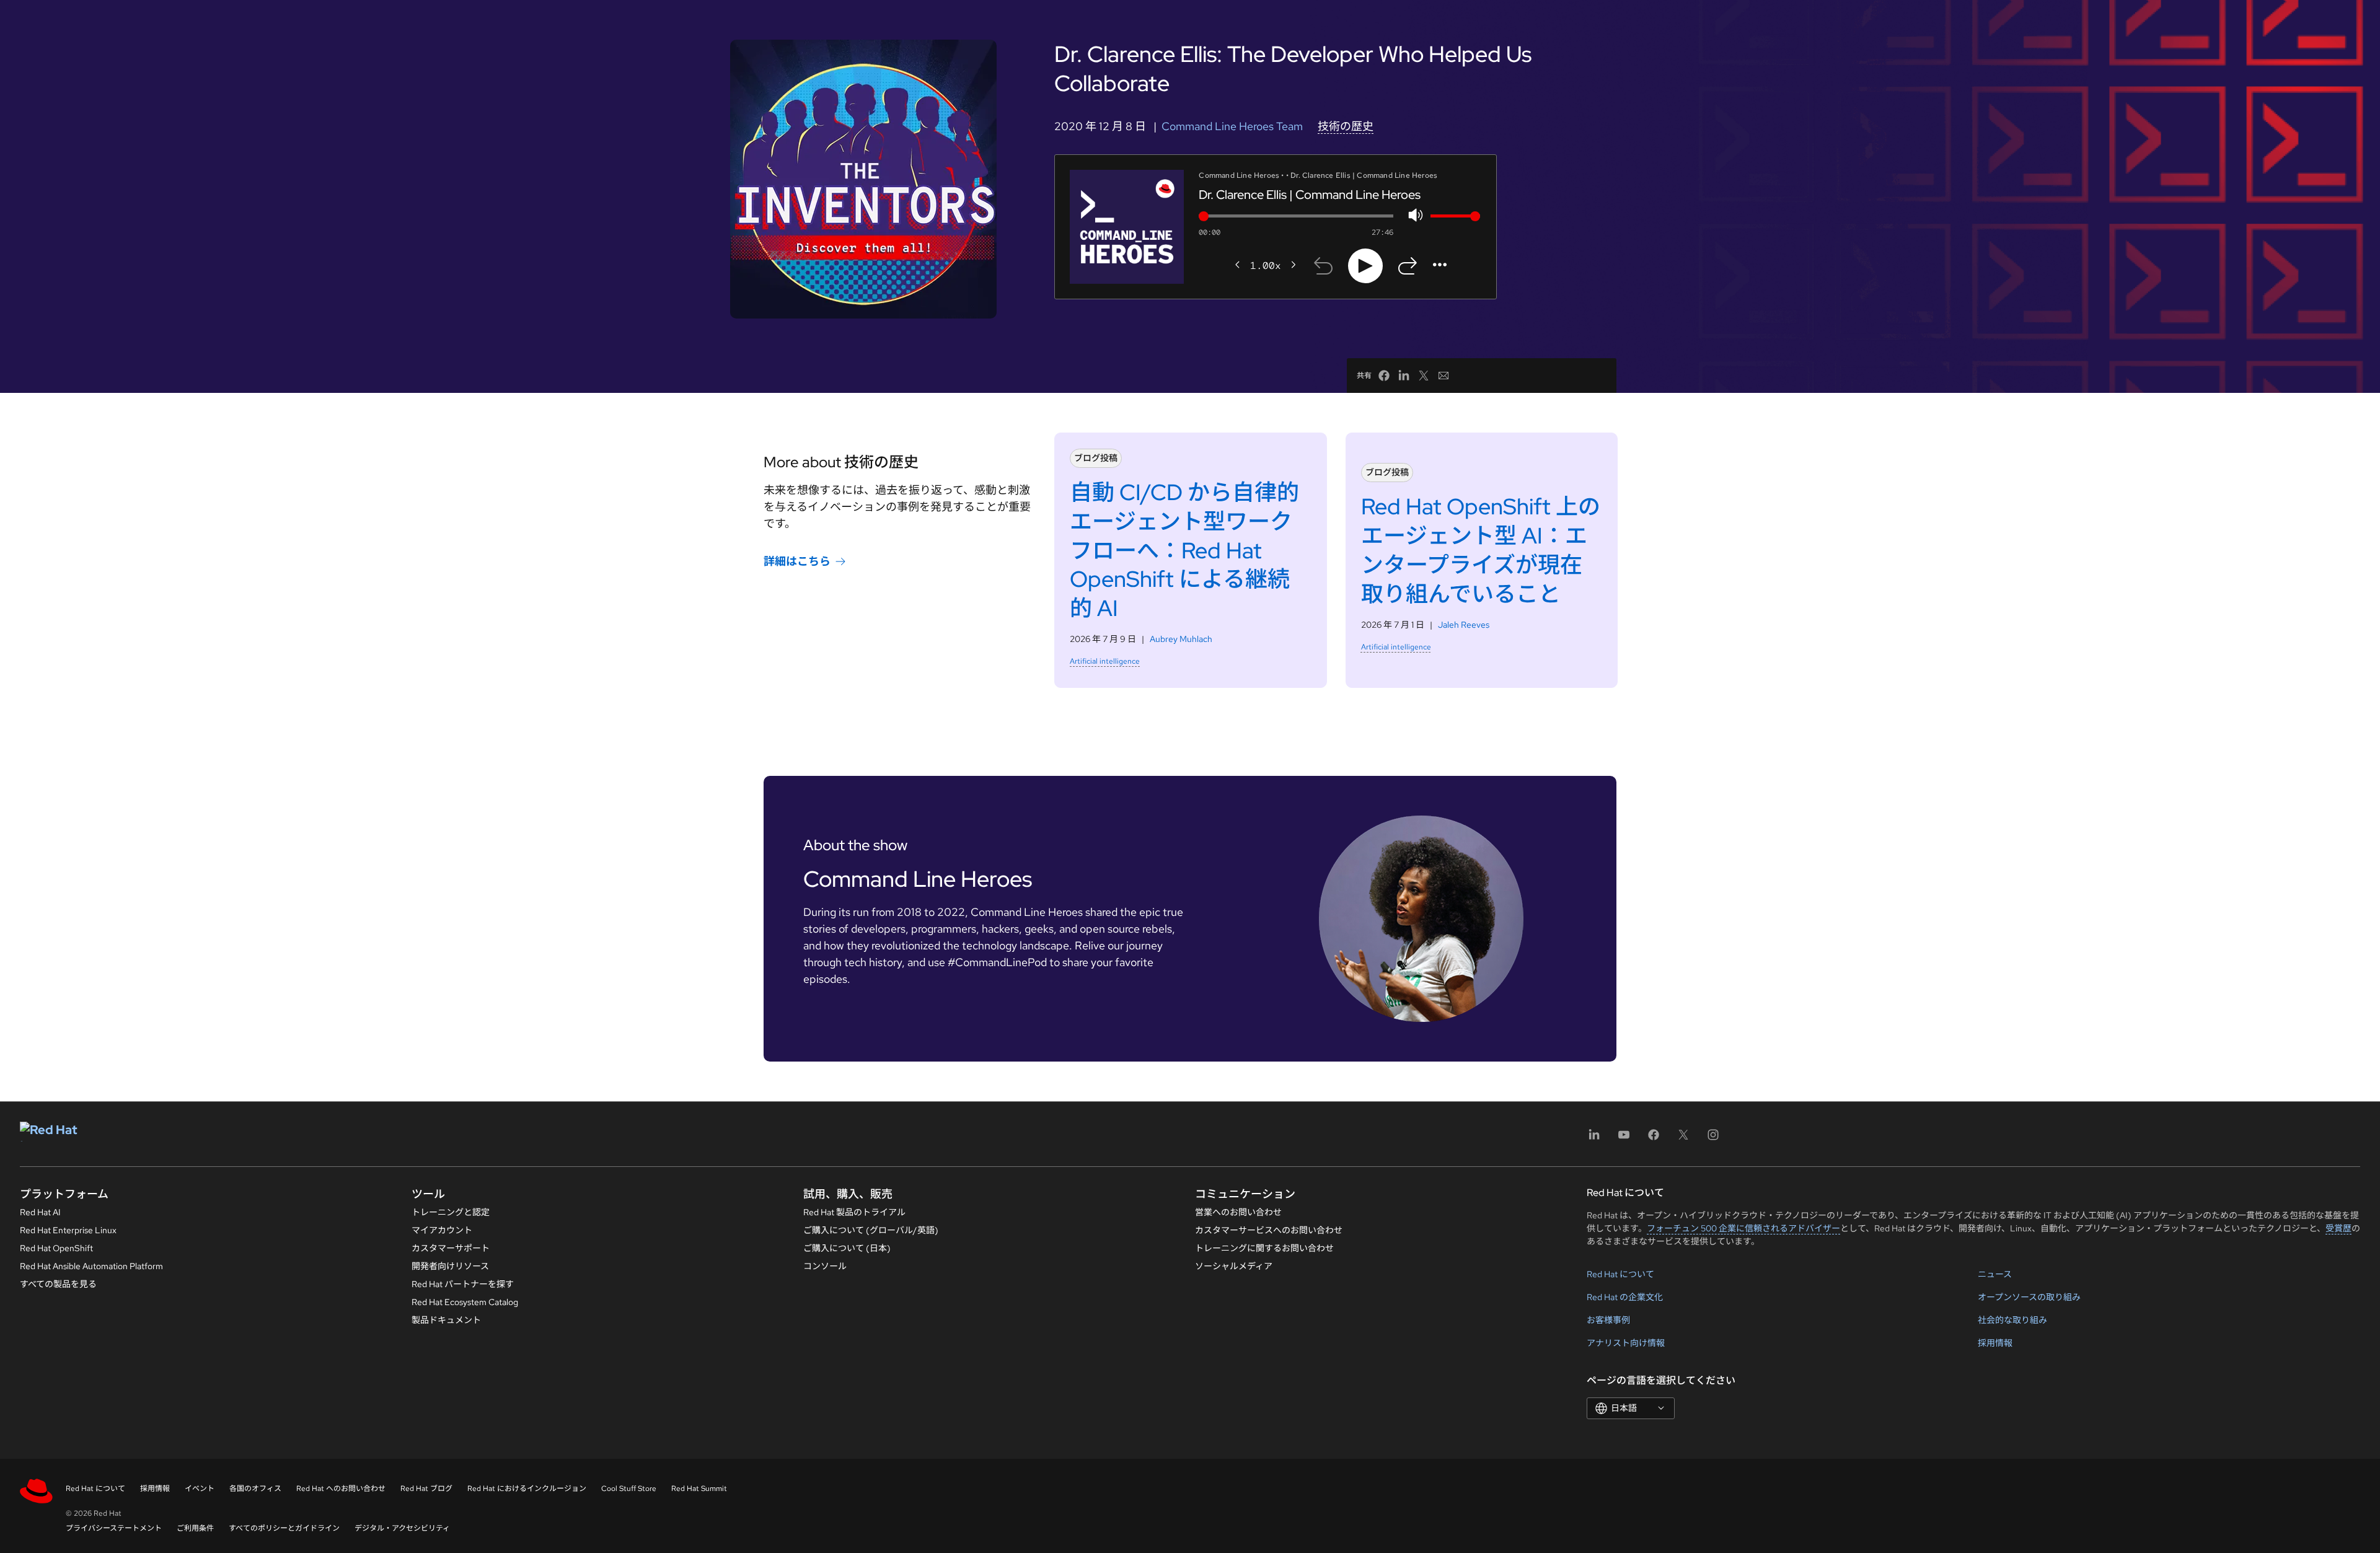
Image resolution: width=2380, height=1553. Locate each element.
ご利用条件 (195, 1528)
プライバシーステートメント (114, 1528)
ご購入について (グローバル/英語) (871, 1230)
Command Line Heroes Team (1232, 126)
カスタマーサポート (451, 1248)
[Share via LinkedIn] (1404, 376)
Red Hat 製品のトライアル (854, 1212)
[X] (1683, 1139)
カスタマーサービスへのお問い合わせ (1269, 1230)
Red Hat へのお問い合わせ (341, 1489)
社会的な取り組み (2012, 1320)
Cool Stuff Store (629, 1489)
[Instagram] (1713, 1139)
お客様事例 (1608, 1320)
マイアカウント (442, 1230)
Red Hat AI (40, 1212)
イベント (200, 1489)
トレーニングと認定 (451, 1212)
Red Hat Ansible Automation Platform (91, 1266)
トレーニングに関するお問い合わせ (1264, 1248)
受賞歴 (2338, 1228)
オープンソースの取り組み (2029, 1297)
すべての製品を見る (58, 1284)
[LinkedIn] (1594, 1139)
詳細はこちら (797, 561)
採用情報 (1995, 1343)
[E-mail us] (1443, 376)
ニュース (1995, 1274)
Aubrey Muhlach (1181, 639)
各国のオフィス (255, 1489)
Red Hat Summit (699, 1489)
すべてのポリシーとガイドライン (284, 1528)
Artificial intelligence (1105, 661)
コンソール (825, 1266)
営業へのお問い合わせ (1238, 1212)
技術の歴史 (1346, 126)
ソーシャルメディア (1234, 1266)
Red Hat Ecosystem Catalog (465, 1302)
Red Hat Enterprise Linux (68, 1230)
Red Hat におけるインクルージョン (527, 1489)
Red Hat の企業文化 (1625, 1297)
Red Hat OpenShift (56, 1248)
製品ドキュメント (446, 1320)
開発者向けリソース (450, 1266)
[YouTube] (1624, 1139)
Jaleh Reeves (1464, 625)
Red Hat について (1620, 1274)
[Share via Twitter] (1424, 376)
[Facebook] (1654, 1139)
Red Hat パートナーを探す (463, 1284)
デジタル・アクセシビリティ (402, 1528)
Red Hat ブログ (426, 1489)
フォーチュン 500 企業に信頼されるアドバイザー (1743, 1228)
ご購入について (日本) (847, 1248)
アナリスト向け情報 (1626, 1343)
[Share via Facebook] (1384, 376)
